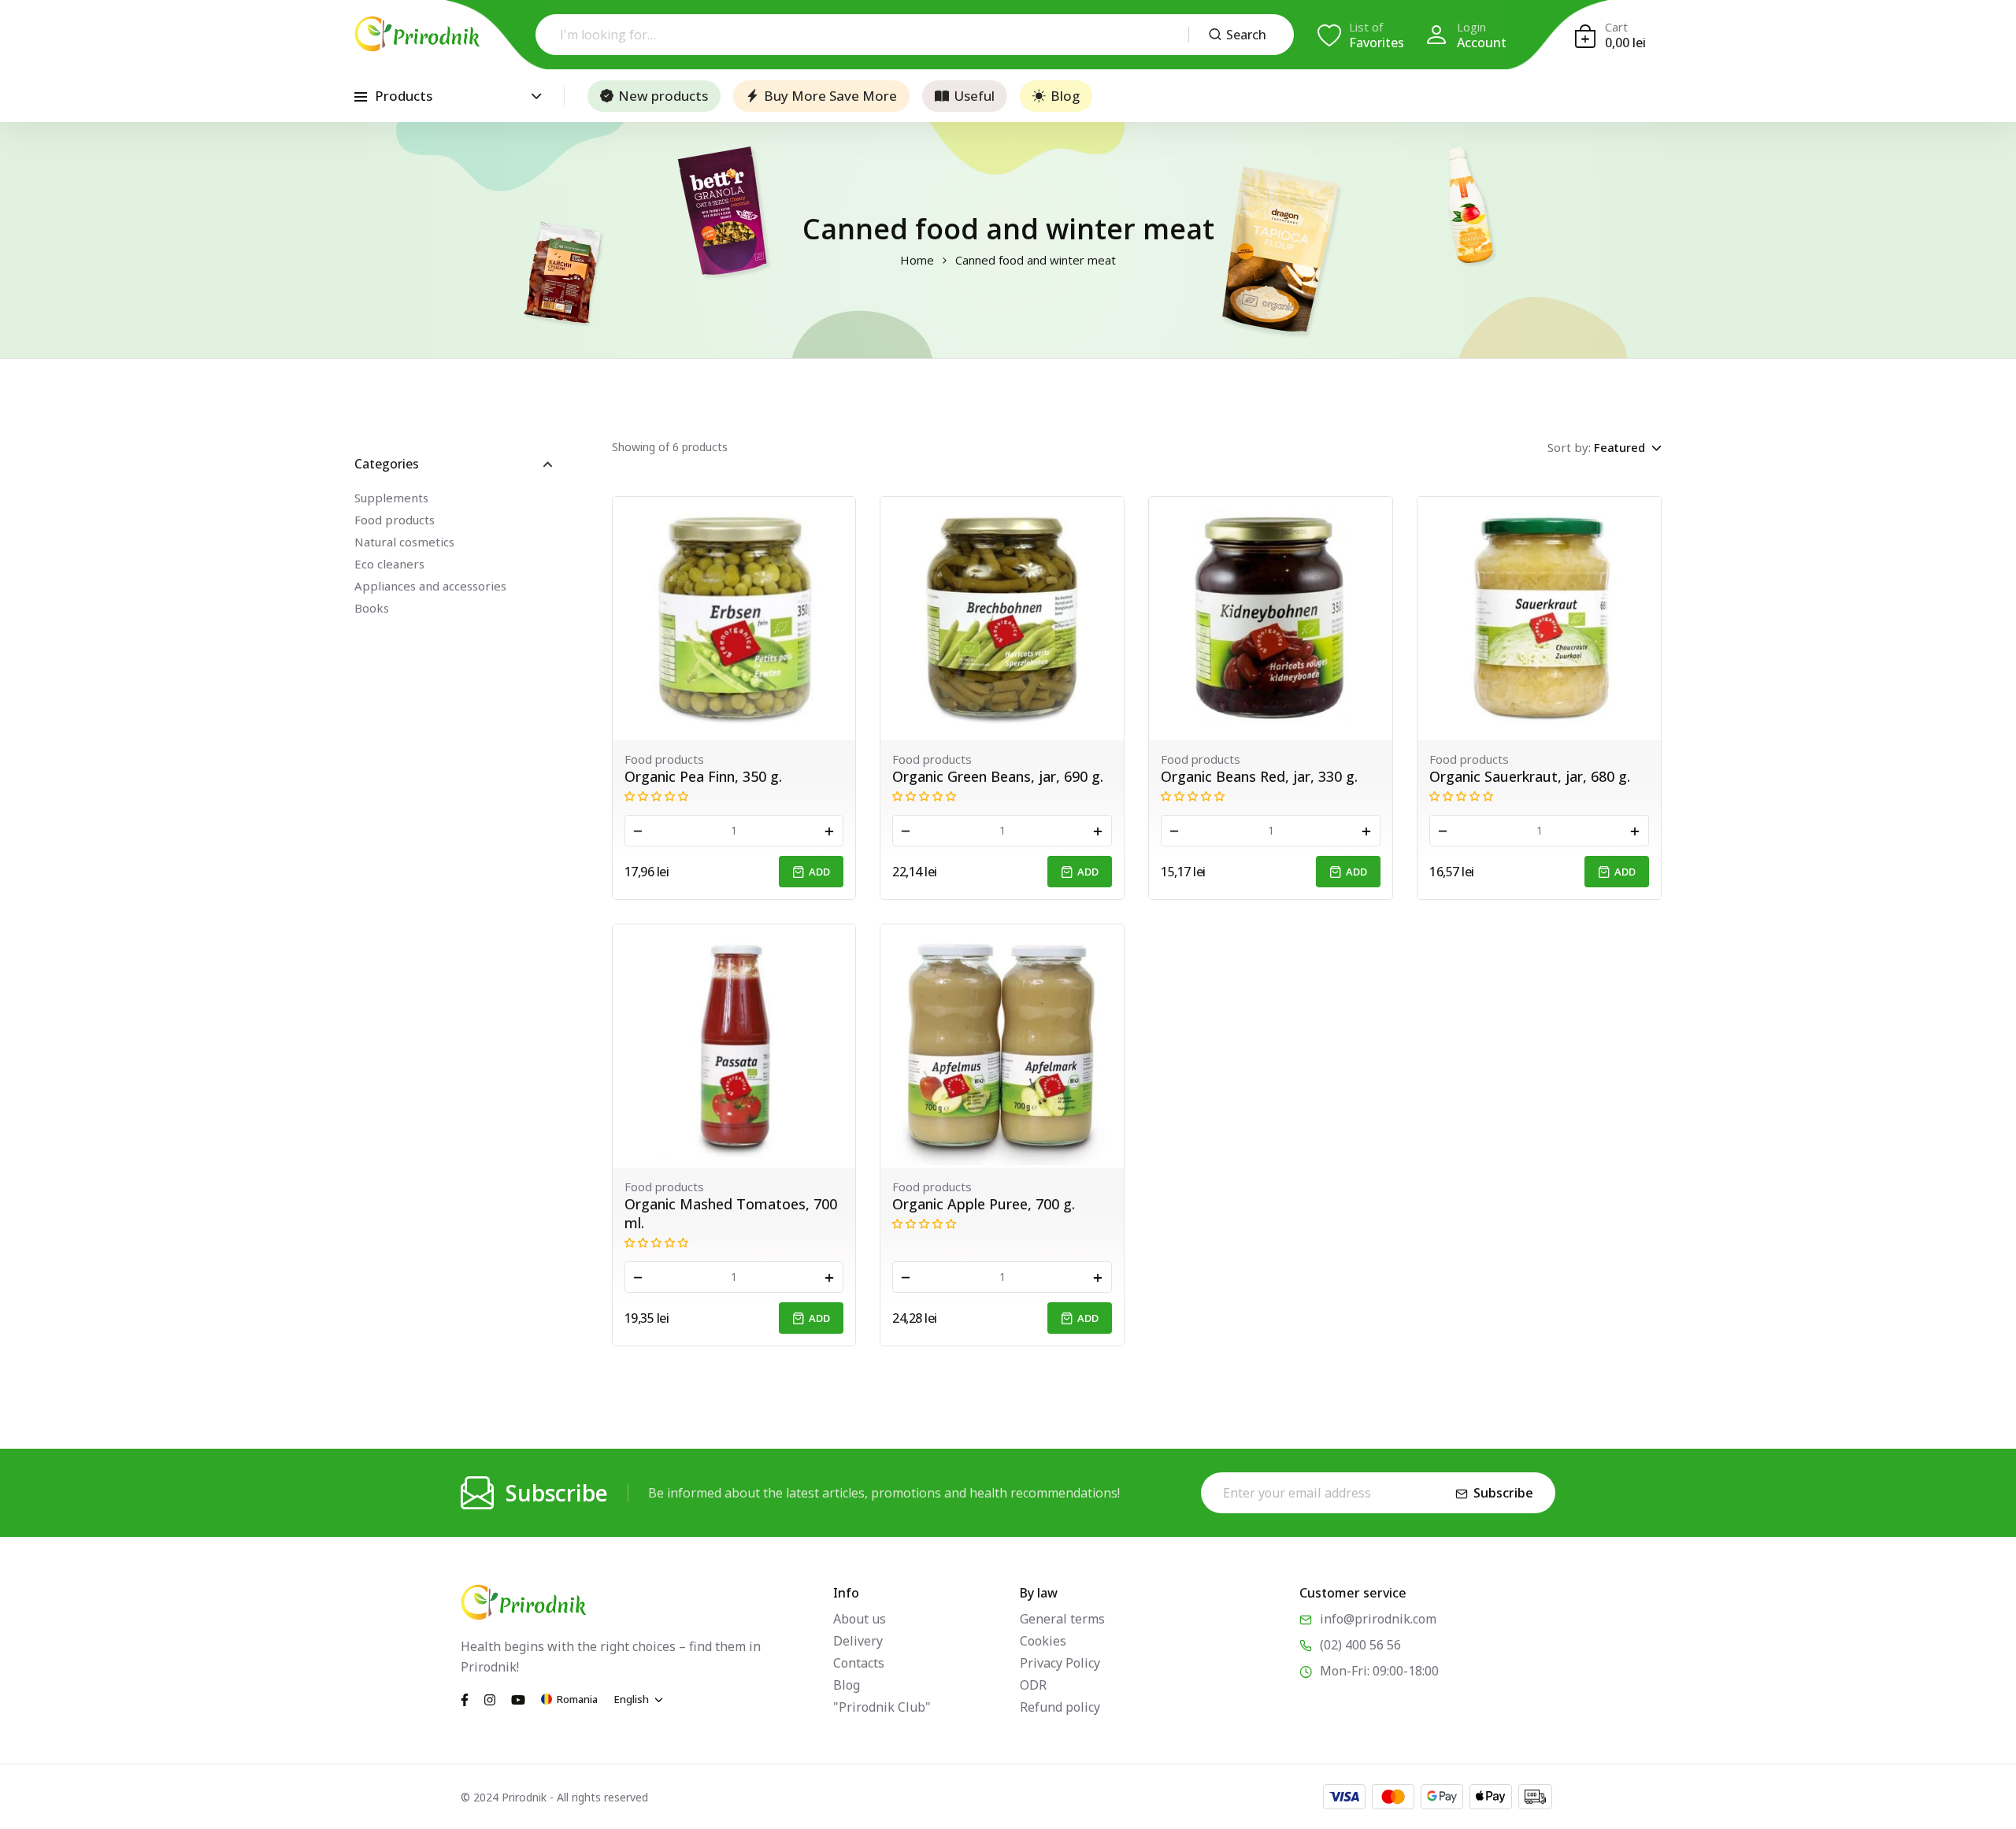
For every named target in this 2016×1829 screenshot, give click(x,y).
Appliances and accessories (430, 586)
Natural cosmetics (404, 542)
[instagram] (490, 1698)
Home (917, 260)
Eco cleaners (389, 564)
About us (860, 1619)
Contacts (859, 1663)
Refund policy (1060, 1707)
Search (1246, 35)
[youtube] (518, 1698)
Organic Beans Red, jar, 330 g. (1259, 776)
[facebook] (465, 1698)
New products (663, 96)
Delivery (858, 1641)
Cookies (1043, 1641)
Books (372, 608)
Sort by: (1569, 447)
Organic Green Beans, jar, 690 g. (998, 776)
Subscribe (1503, 1493)
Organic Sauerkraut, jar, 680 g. (1530, 776)
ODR (1033, 1685)
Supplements (391, 498)
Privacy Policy (1060, 1663)
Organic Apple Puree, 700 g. (984, 1204)
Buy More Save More (830, 96)
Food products (395, 520)
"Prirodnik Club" (882, 1707)
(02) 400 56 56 (1360, 1645)
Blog (1065, 96)
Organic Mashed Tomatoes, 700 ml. (731, 1213)
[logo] (417, 34)
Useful (974, 96)
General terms (1062, 1619)
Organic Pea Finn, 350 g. (703, 776)
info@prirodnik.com (1378, 1619)
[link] (734, 618)
